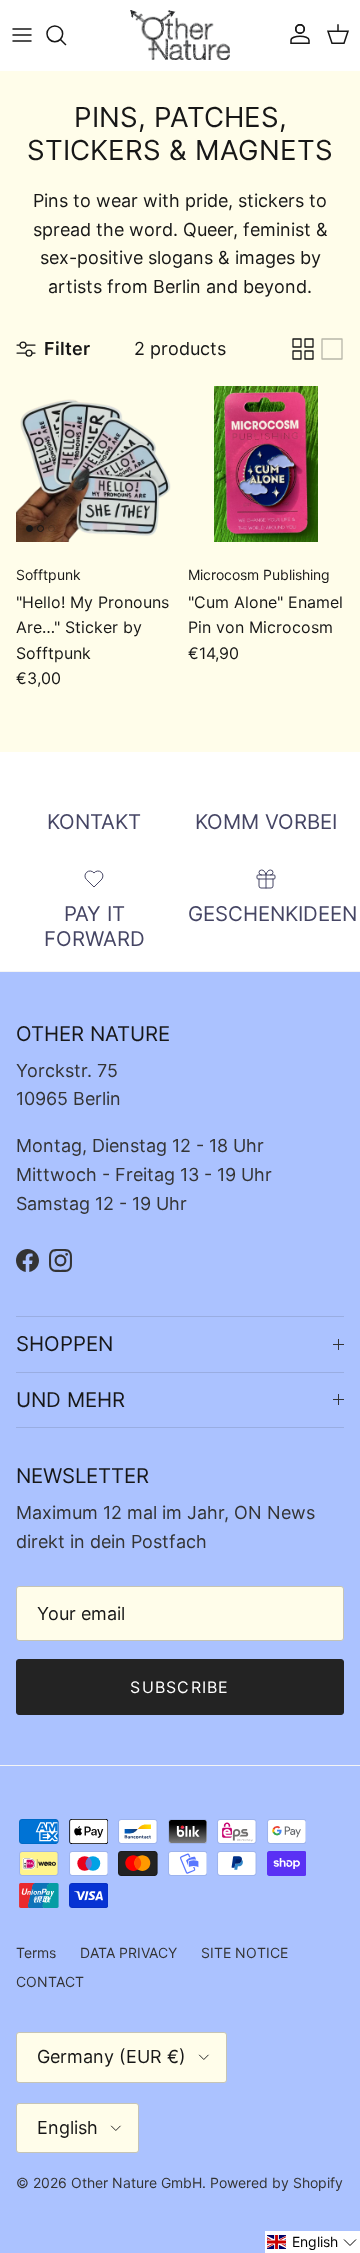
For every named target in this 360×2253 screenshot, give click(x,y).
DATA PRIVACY (128, 1952)
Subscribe (180, 1687)
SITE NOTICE (244, 1952)
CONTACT (50, 1981)
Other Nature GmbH (136, 2182)
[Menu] (22, 35)
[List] (332, 349)
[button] (312, 2242)
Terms (36, 1952)
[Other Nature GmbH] (180, 35)
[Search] (66, 35)
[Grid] (303, 349)
